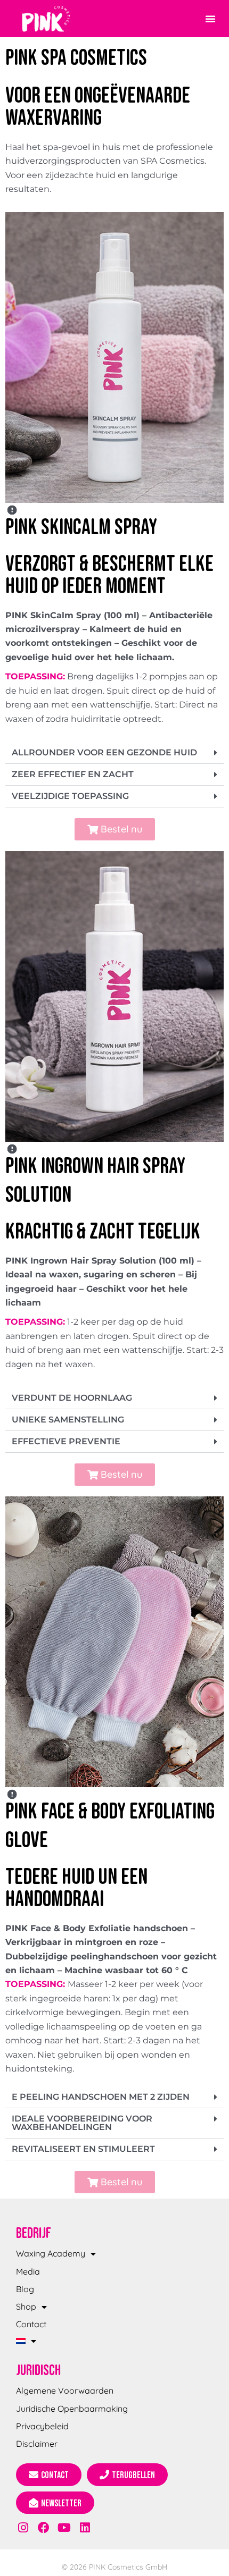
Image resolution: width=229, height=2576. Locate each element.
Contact (31, 2324)
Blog (25, 2289)
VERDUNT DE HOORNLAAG (72, 1398)
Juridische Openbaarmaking (72, 2409)
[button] (210, 19)
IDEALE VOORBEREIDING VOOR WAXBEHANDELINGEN (82, 2123)
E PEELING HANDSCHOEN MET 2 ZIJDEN (101, 2097)
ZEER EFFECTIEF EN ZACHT (73, 774)
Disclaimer (37, 2444)
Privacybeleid (42, 2426)
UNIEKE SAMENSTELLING (68, 1420)
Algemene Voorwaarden (65, 2390)
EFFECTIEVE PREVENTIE (66, 1441)
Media (28, 2271)
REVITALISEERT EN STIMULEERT (83, 2149)
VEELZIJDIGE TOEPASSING (70, 796)
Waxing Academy (51, 2253)
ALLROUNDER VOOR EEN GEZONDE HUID (104, 752)
